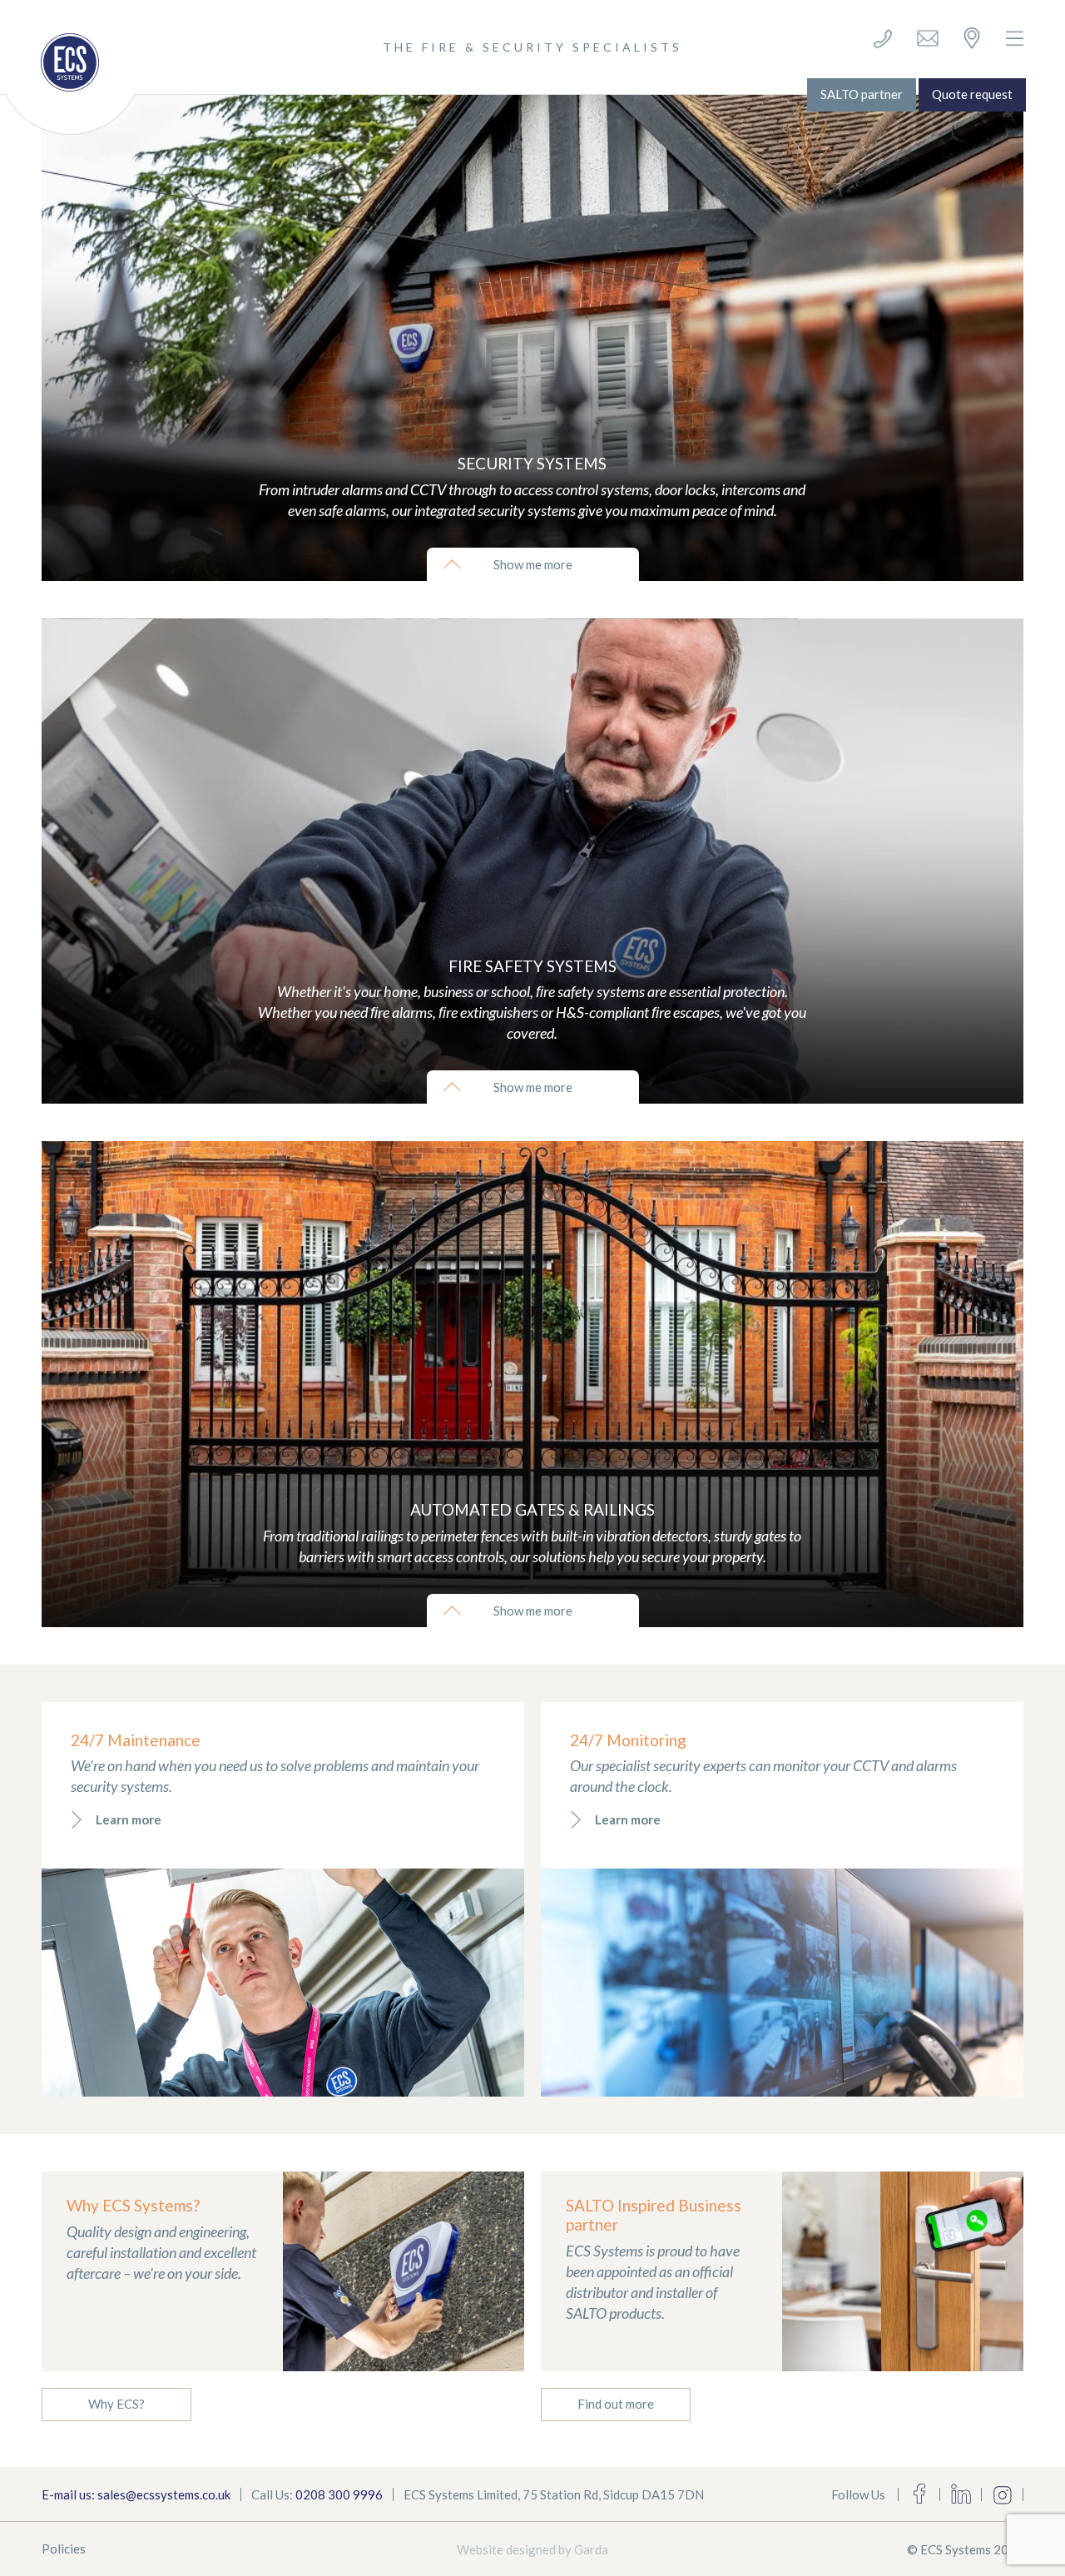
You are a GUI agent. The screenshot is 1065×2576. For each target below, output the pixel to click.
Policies (64, 2549)
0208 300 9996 (339, 2494)
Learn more (129, 1819)
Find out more (616, 2404)
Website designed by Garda (532, 2549)
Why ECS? (116, 2404)
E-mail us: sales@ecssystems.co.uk (136, 2494)
